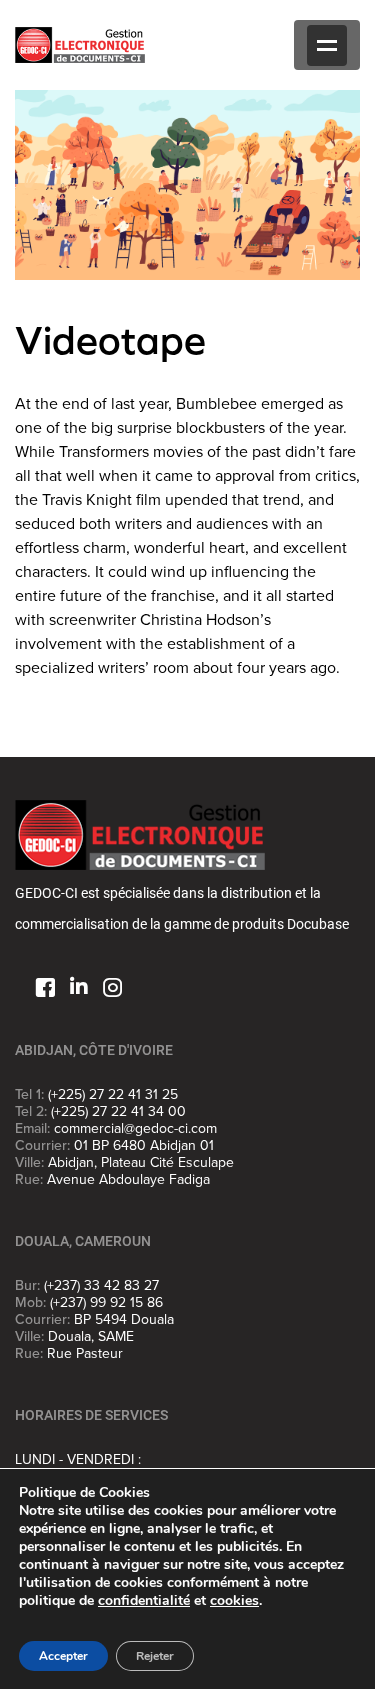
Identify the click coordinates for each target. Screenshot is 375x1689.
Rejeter (155, 1656)
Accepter (63, 1656)
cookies (234, 1600)
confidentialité (144, 1600)
